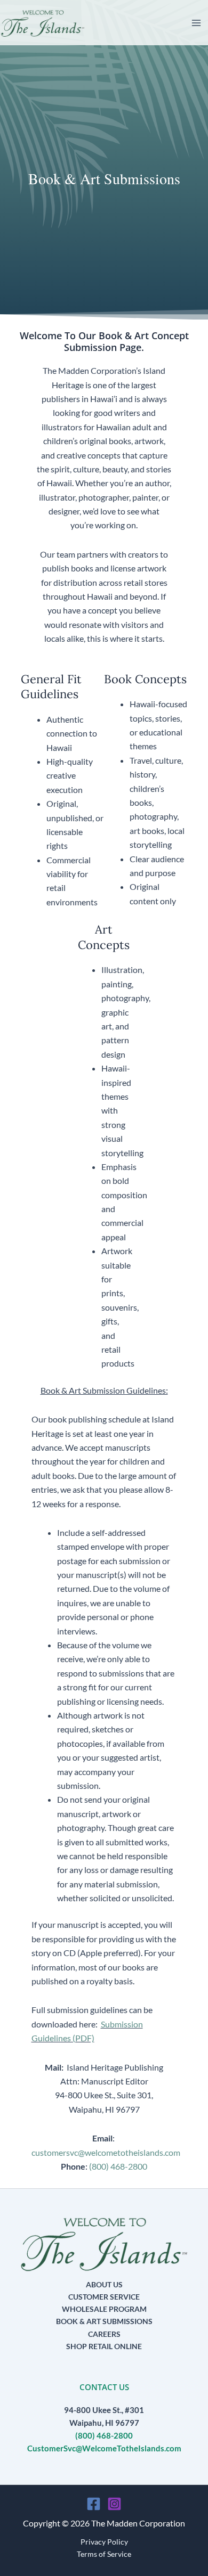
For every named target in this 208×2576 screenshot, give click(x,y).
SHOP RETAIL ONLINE (104, 2346)
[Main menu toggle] (196, 23)
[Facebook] (94, 2504)
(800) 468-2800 (118, 2166)
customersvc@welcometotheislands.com (106, 2152)
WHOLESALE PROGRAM (104, 2309)
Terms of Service (104, 2554)
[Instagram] (114, 2504)
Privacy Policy (104, 2542)
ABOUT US (104, 2284)
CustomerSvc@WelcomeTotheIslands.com (104, 2448)
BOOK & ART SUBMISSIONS (104, 2321)
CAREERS (104, 2334)
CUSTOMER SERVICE (104, 2297)
